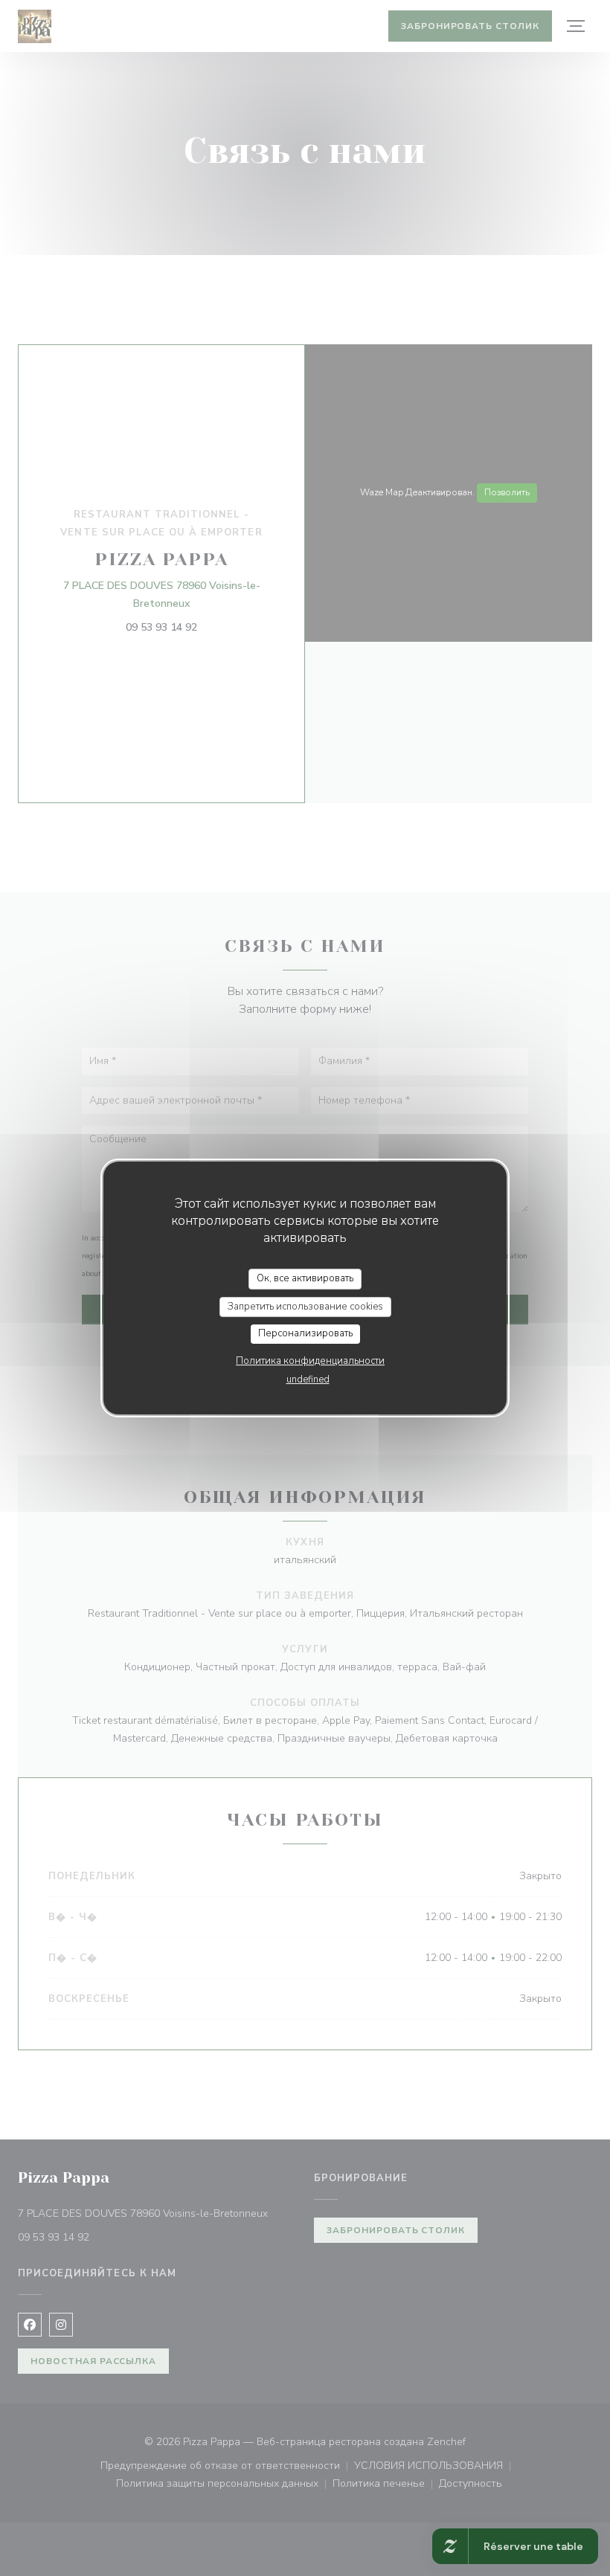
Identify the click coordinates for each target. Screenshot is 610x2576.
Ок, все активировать (305, 1278)
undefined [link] (308, 1379)
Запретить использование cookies (305, 1307)
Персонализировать (305, 1333)
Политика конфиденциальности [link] (310, 1361)
